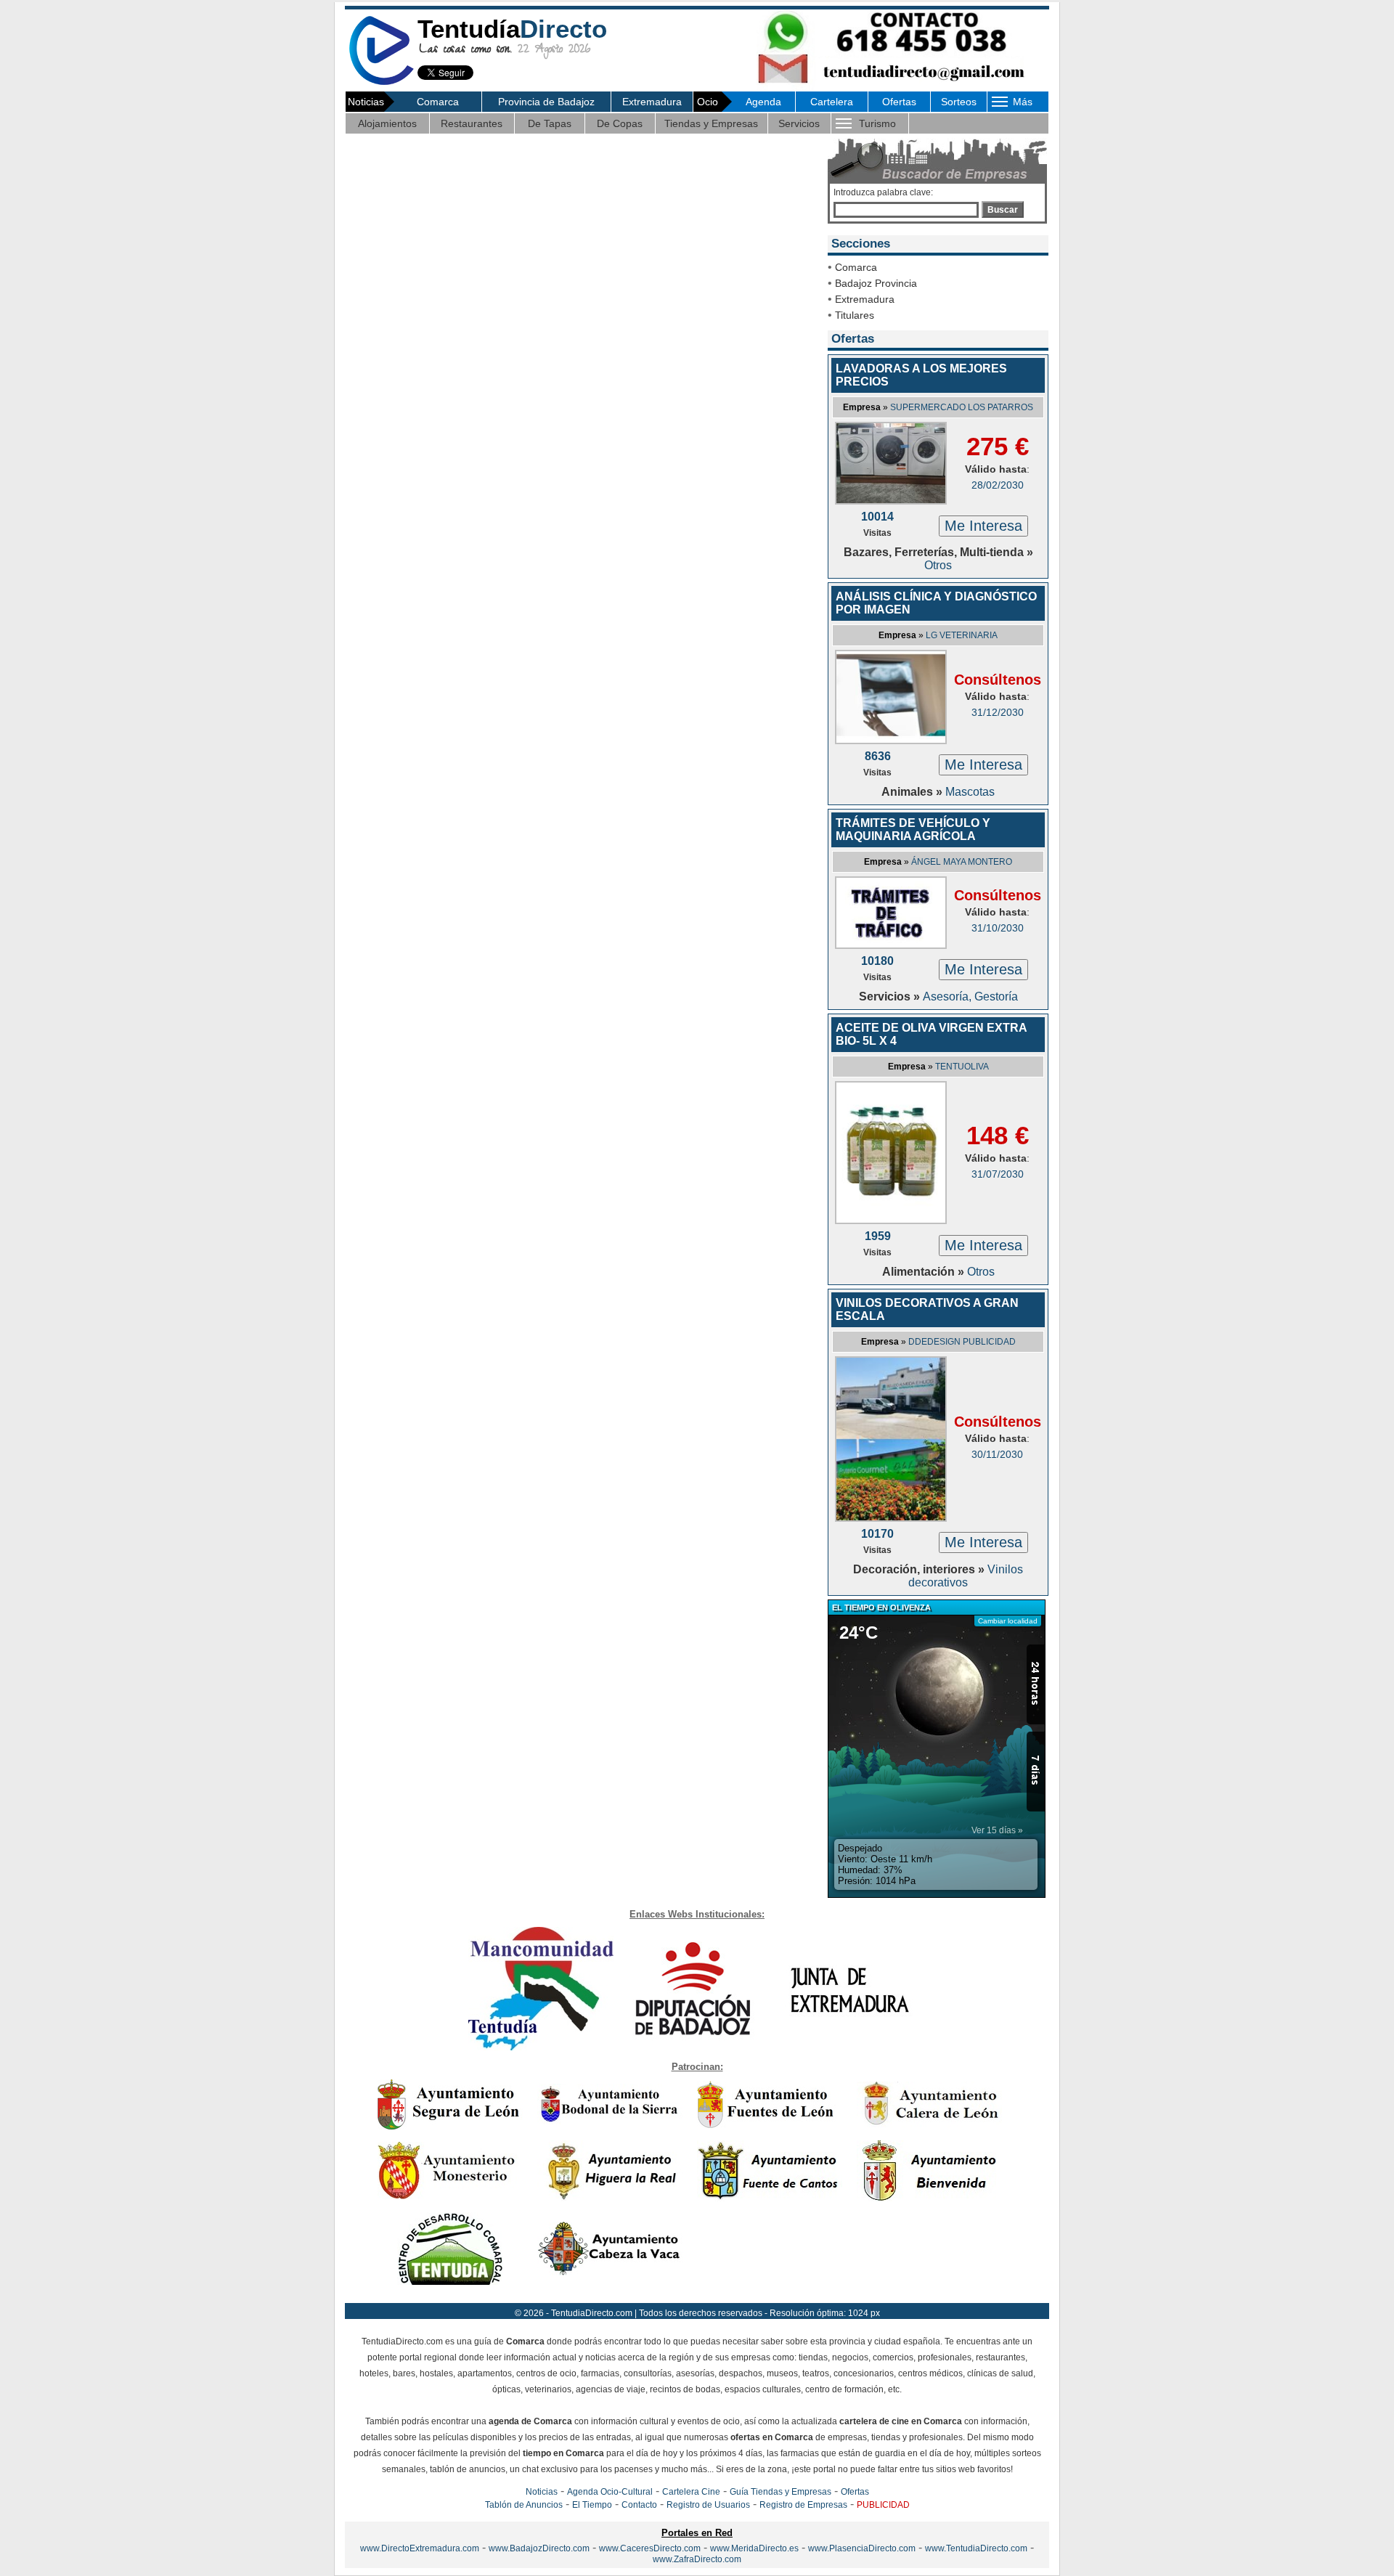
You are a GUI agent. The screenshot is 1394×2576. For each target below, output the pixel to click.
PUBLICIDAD (883, 2505)
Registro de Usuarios (708, 2505)
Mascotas (970, 792)
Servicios (799, 123)
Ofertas (899, 102)
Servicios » (891, 996)
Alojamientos (387, 123)
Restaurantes (472, 123)
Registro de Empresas (803, 2505)
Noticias (542, 2492)
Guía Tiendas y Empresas (780, 2492)
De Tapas (550, 123)
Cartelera (832, 102)
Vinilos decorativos (966, 1576)
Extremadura (652, 102)
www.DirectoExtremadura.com (420, 2548)
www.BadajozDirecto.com (539, 2548)
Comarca (438, 102)
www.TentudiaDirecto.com (976, 2548)
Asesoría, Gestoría (970, 996)
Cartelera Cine (691, 2492)
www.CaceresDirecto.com (650, 2548)
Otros (938, 565)
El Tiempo (592, 2505)
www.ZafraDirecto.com (697, 2559)
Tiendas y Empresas (711, 123)
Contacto (639, 2505)
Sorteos (959, 102)
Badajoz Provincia (876, 283)
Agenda (763, 102)
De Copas (620, 123)
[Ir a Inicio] (381, 82)
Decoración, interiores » (920, 1569)
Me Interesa (983, 526)
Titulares (855, 315)
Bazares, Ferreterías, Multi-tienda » (938, 552)
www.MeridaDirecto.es (754, 2548)
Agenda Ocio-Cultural (610, 2492)
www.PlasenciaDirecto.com (862, 2548)
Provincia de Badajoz (546, 102)
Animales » (913, 792)
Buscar (1003, 210)
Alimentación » (925, 1272)
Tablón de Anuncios (524, 2505)
